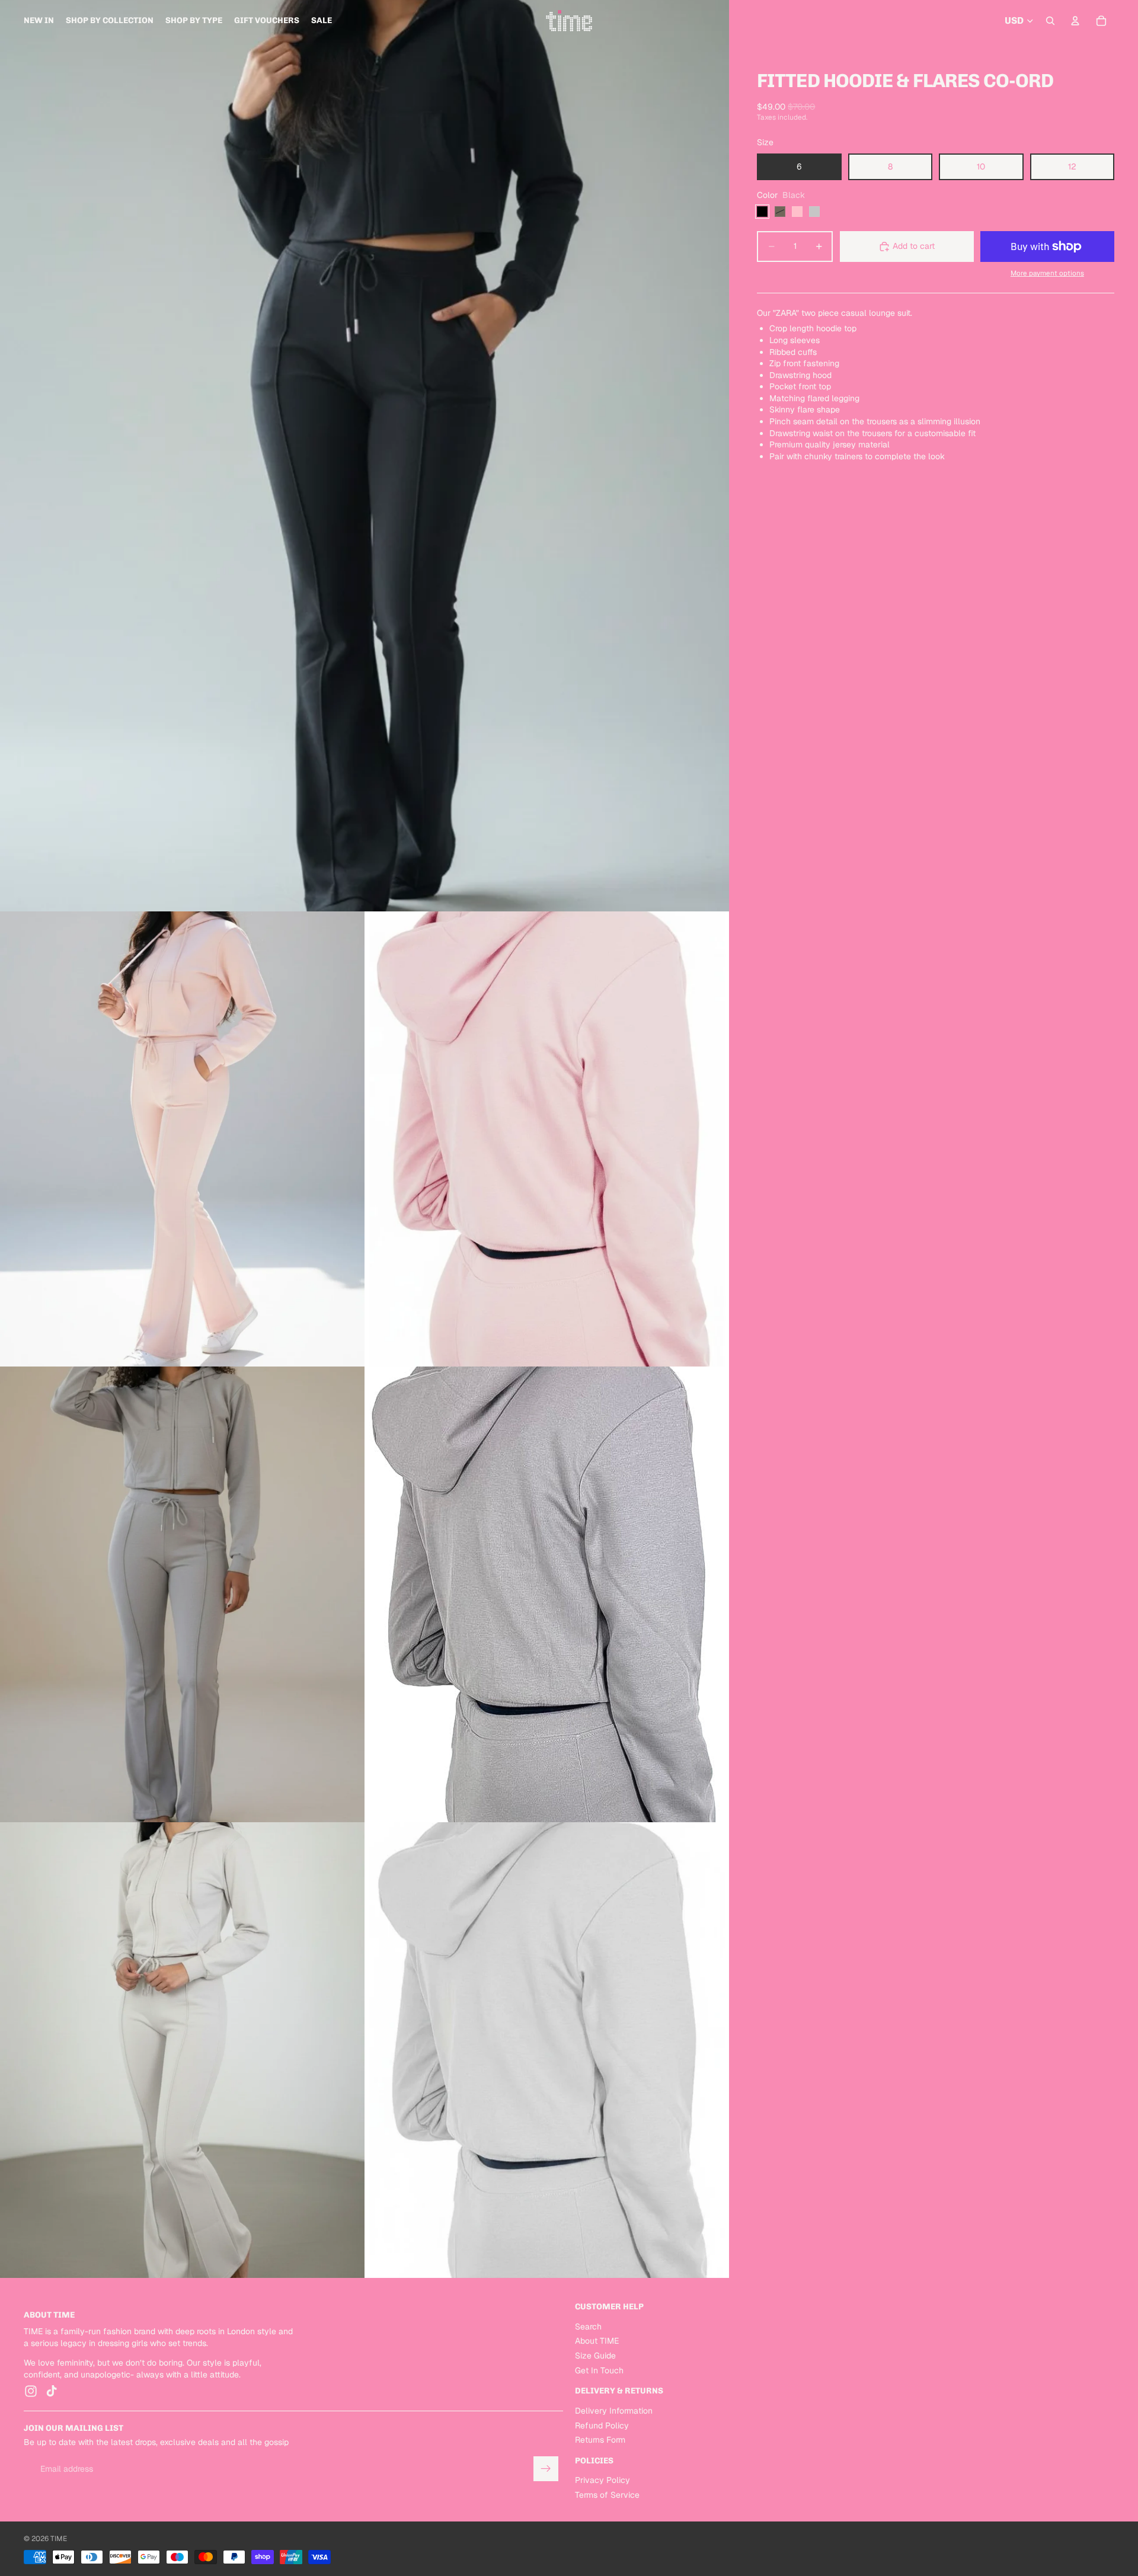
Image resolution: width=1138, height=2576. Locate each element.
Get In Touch (599, 2370)
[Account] (1075, 21)
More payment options (1047, 273)
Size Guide (595, 2356)
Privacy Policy (602, 2480)
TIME (59, 2539)
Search (588, 2327)
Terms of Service (607, 2495)
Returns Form (600, 2440)
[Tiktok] (52, 2391)
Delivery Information (614, 2411)
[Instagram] (31, 2391)
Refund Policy (602, 2425)
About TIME (597, 2341)
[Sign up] (546, 2469)
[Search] (1050, 21)
